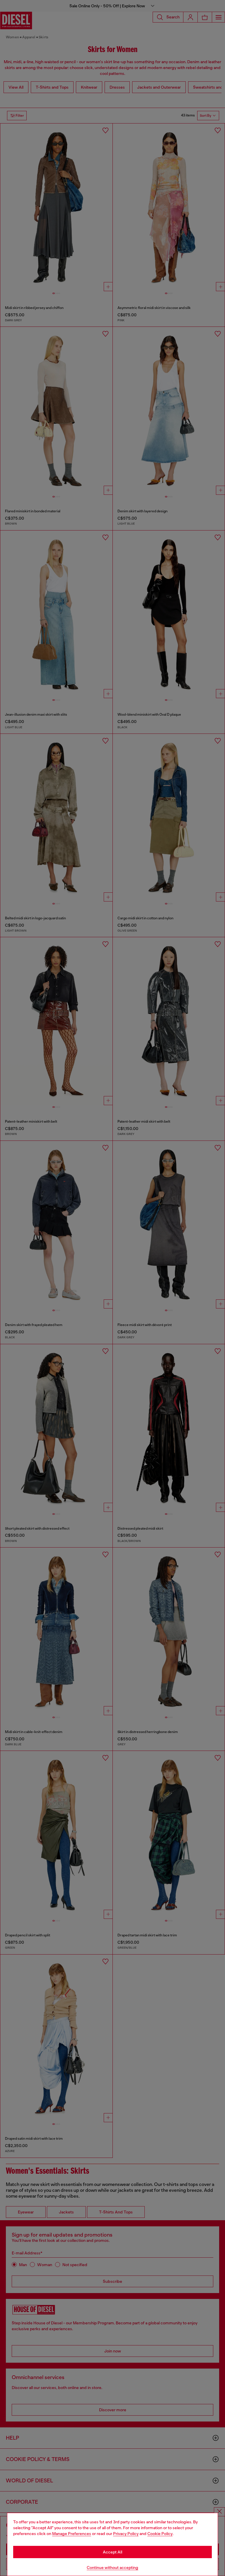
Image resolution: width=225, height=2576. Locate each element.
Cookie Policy (160, 2534)
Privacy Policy (126, 2534)
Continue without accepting (112, 2568)
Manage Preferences (72, 2534)
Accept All (112, 2552)
